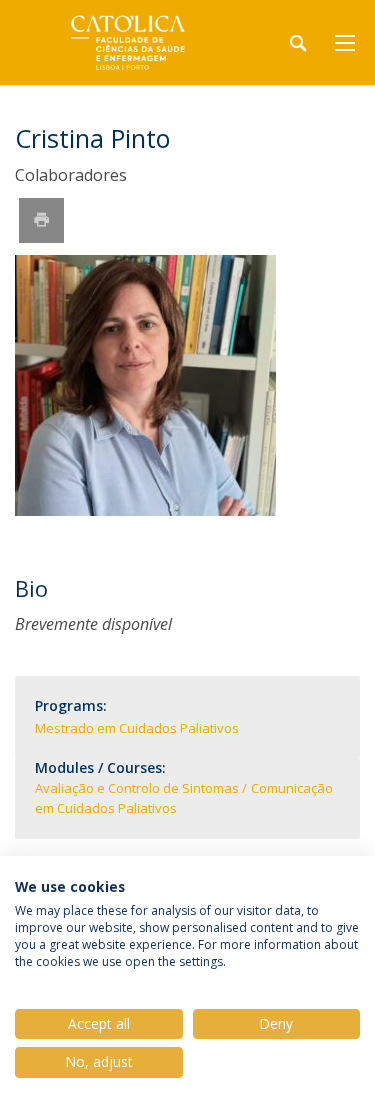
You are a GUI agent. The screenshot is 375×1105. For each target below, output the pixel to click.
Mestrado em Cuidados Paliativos (137, 728)
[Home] (140, 42)
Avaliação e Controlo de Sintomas (137, 788)
